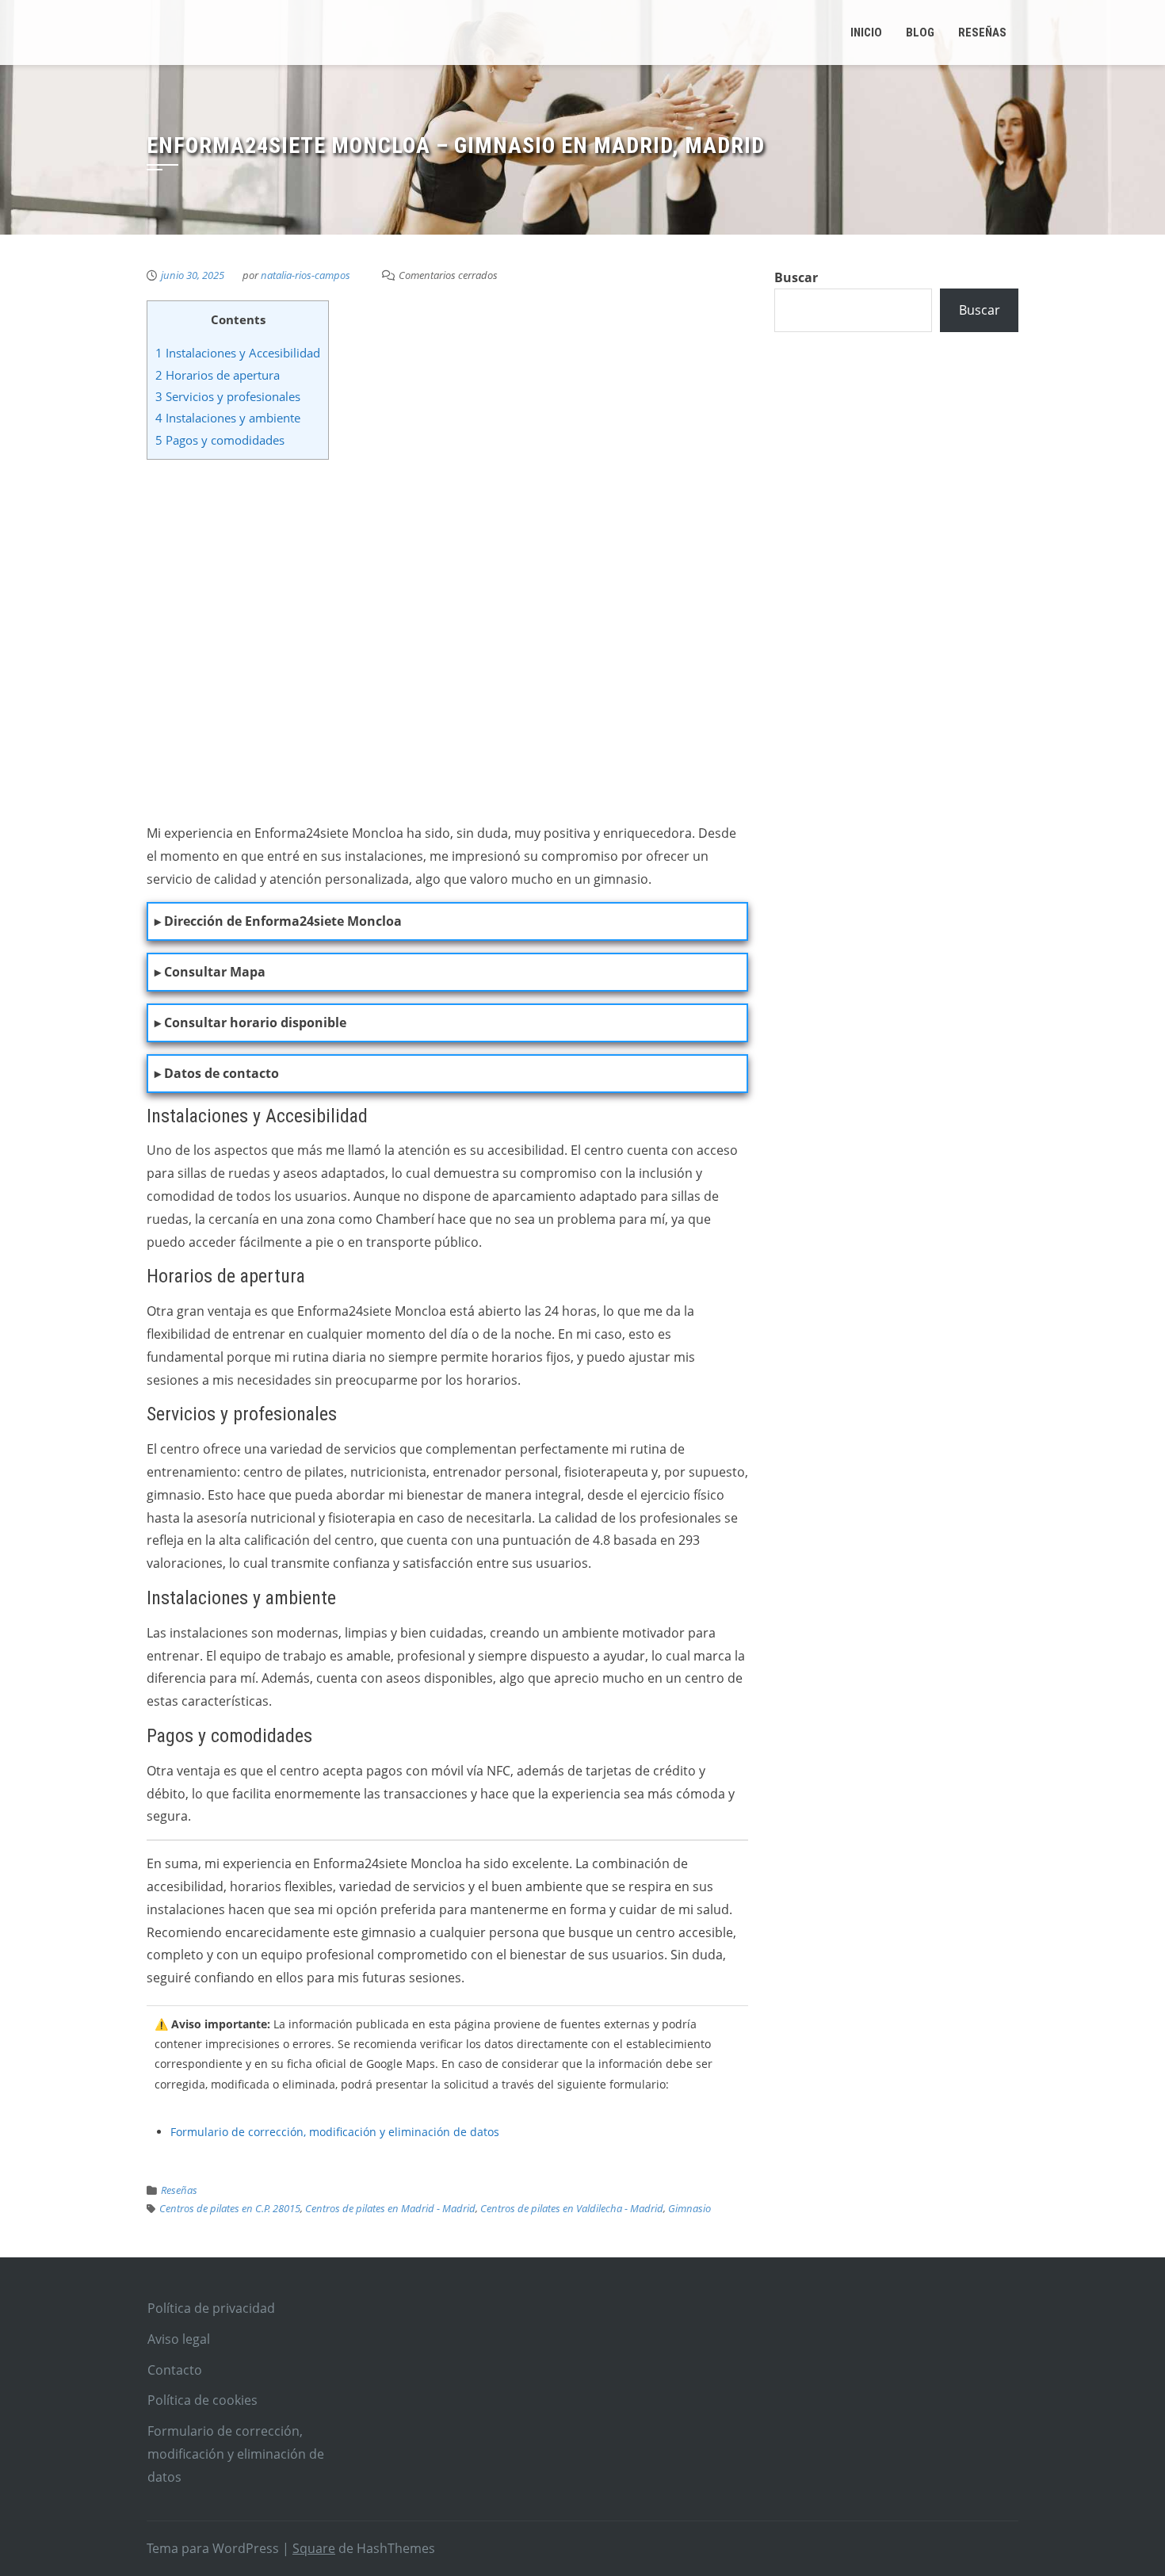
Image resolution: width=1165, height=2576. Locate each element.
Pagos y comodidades (220, 440)
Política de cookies (202, 2400)
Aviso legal (179, 2339)
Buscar (796, 277)
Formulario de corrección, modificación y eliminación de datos (335, 2132)
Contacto (175, 2370)
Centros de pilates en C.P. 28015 (230, 2208)
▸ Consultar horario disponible (250, 1022)
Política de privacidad (211, 2308)
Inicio (866, 32)
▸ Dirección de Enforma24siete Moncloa (278, 921)
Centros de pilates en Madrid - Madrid (390, 2208)
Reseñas (179, 2190)
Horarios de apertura (218, 375)
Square (314, 2548)
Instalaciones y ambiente (228, 418)
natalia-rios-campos (306, 275)
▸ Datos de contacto (217, 1073)
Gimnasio (689, 2208)
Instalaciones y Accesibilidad (238, 353)
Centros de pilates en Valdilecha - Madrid (572, 2208)
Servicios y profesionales (228, 396)
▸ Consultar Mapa (210, 972)
